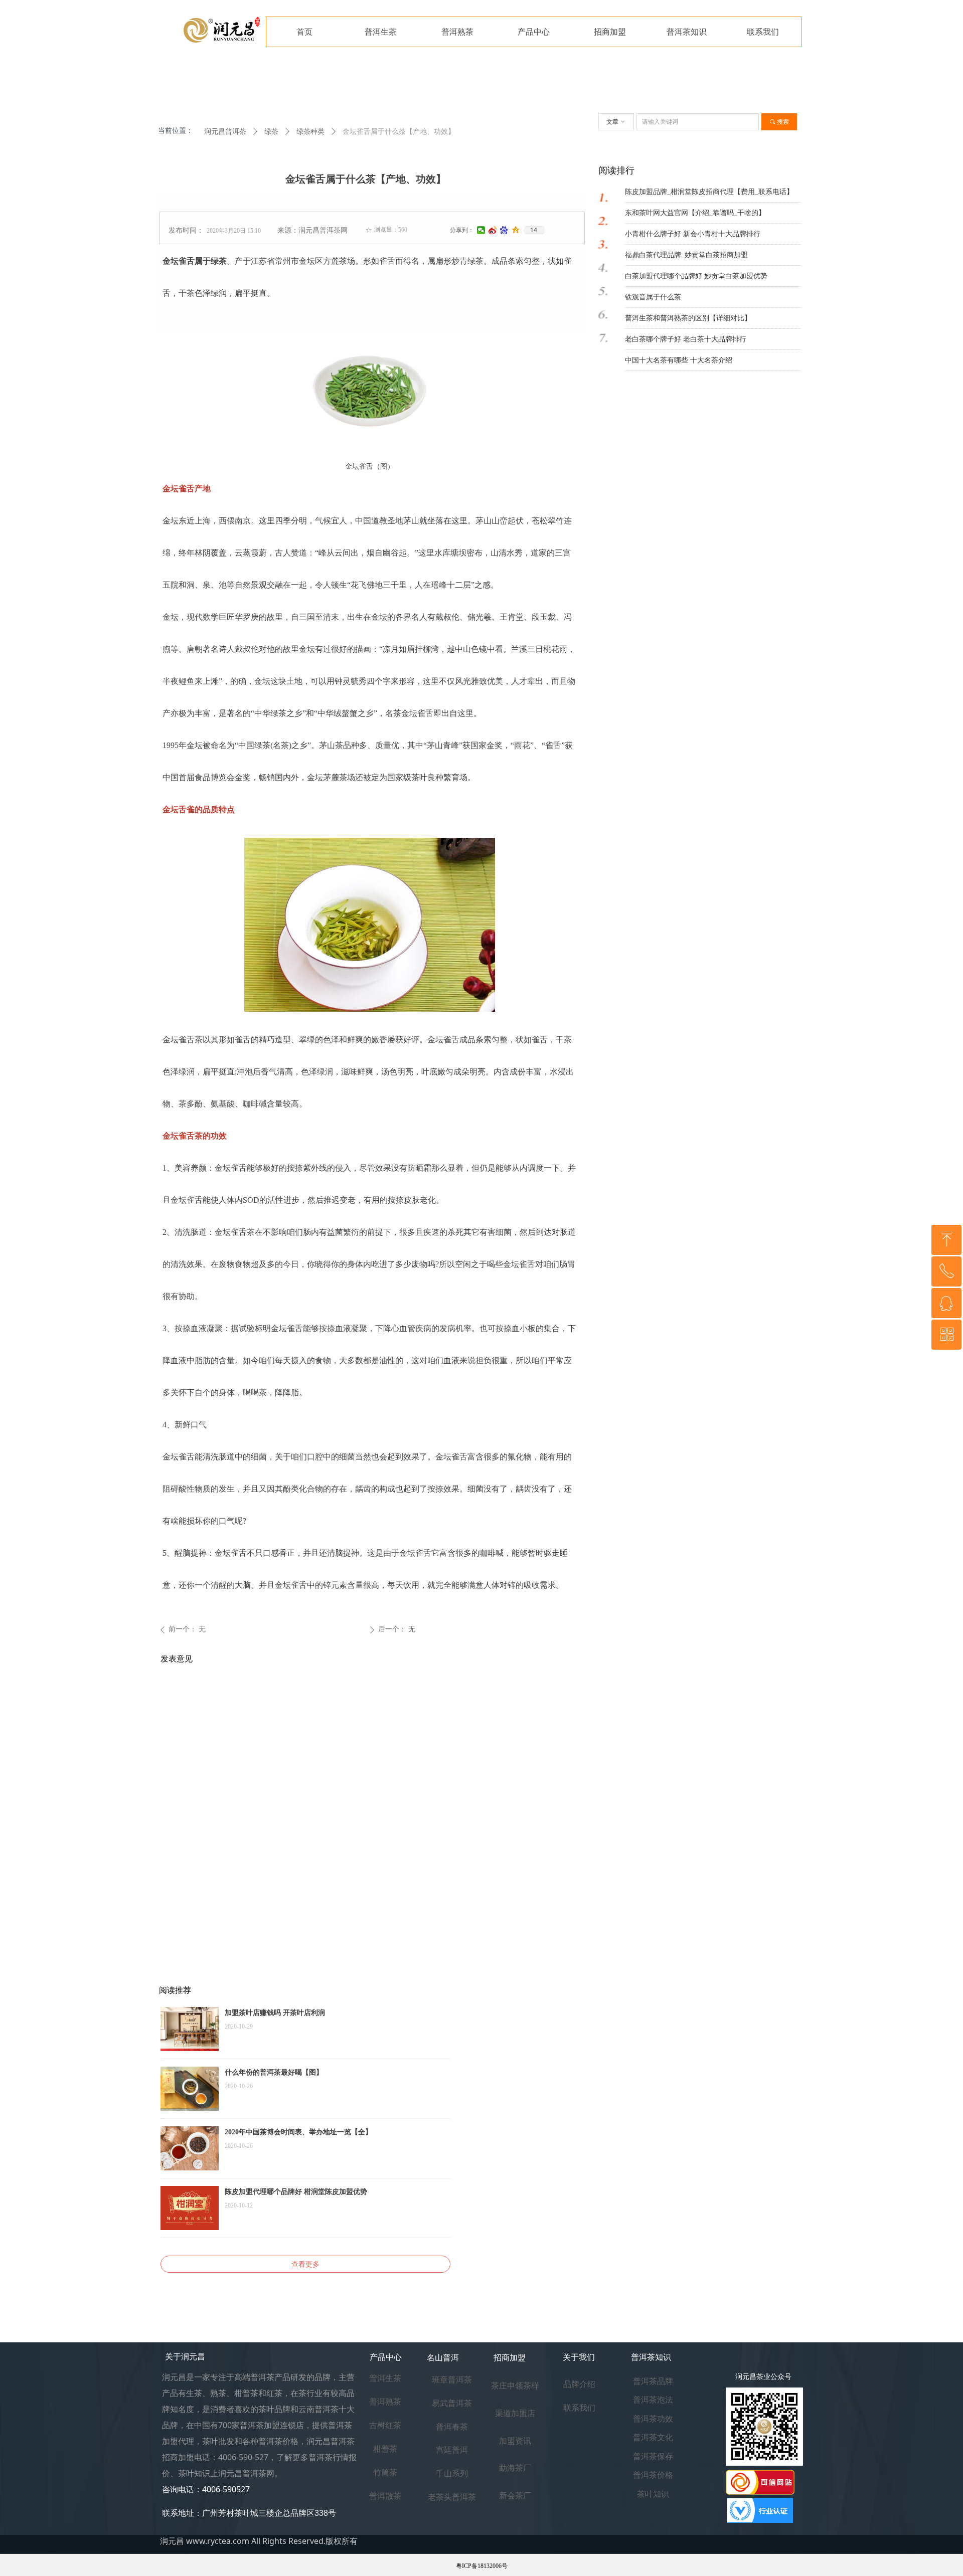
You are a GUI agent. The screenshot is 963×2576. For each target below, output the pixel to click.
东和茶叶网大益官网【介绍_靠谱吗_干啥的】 (695, 213)
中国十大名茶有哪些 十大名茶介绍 (679, 360)
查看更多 (305, 2264)
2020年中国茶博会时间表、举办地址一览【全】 (298, 2132)
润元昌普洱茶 (225, 132)
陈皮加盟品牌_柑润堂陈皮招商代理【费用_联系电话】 (709, 192)
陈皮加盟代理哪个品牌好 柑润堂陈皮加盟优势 (296, 2192)
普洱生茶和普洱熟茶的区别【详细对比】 (688, 318)
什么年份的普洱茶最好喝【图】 (274, 2072)
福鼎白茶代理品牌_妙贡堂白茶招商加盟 (686, 255)
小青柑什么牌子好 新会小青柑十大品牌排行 (693, 234)
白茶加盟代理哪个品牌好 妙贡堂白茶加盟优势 (696, 276)
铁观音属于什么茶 (653, 297)
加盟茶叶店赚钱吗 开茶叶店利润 (275, 2013)
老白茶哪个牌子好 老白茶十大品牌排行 (686, 339)
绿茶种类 (310, 132)
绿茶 (271, 132)
